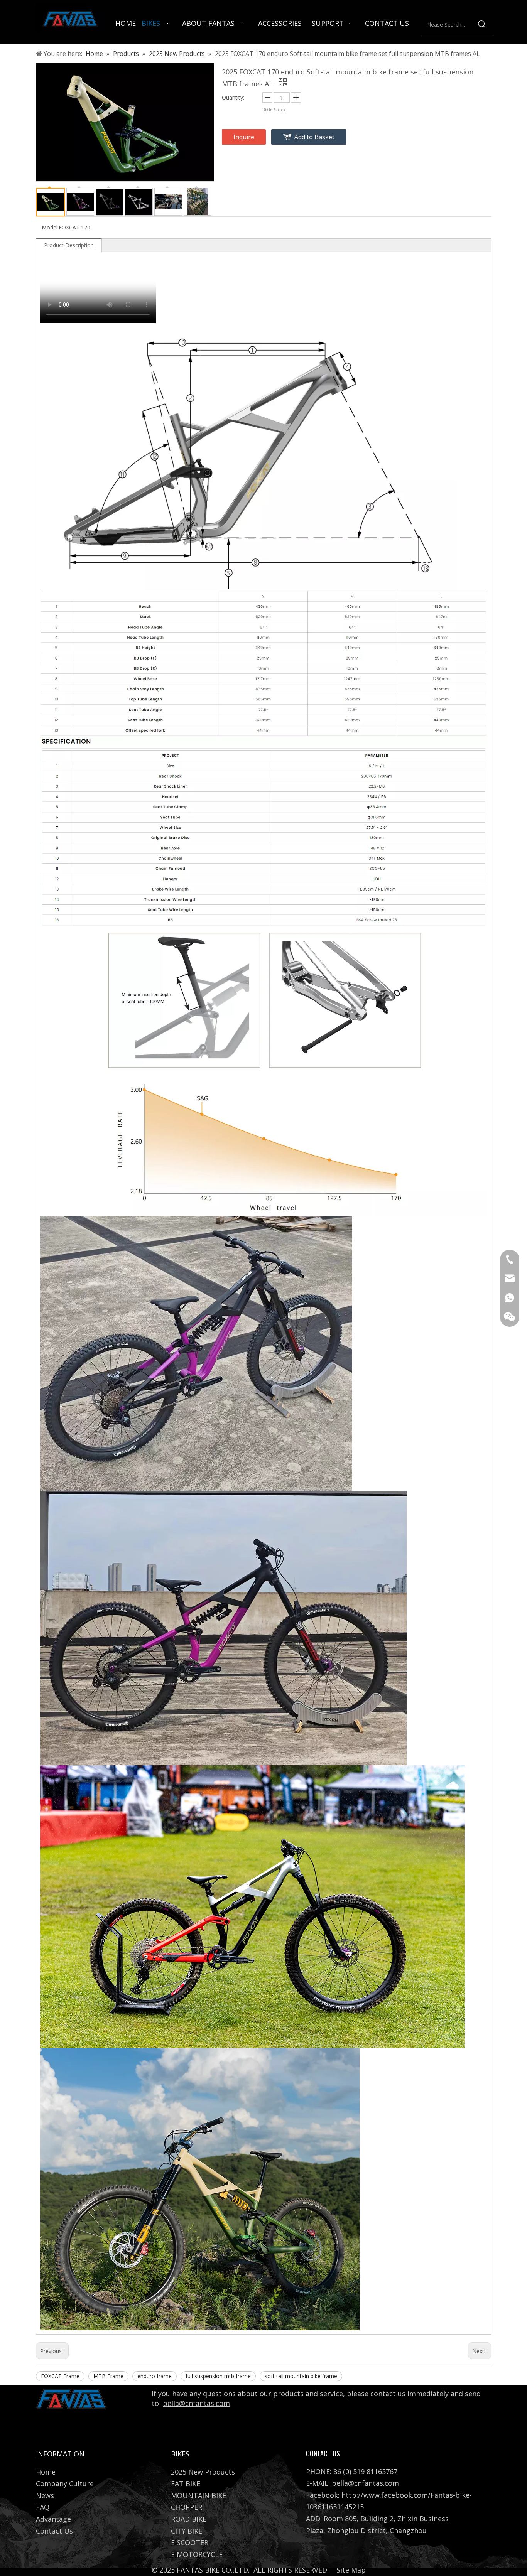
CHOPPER (187, 2507)
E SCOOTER (190, 2542)
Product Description (69, 245)
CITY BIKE (187, 2531)
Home (46, 2472)
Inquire (244, 137)
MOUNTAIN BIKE (198, 2495)
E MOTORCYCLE (197, 2554)
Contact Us (54, 2531)
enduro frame (155, 2376)
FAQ (43, 2507)
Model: (50, 227)
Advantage (53, 2519)
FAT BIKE (186, 2483)
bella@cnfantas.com (196, 2403)
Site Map (351, 2570)
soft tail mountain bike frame (301, 2376)
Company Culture (65, 2483)
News (45, 2495)
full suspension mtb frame (218, 2376)
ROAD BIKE (189, 2519)
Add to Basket (314, 137)
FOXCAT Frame (60, 2376)
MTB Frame (108, 2376)
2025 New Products (203, 2472)
